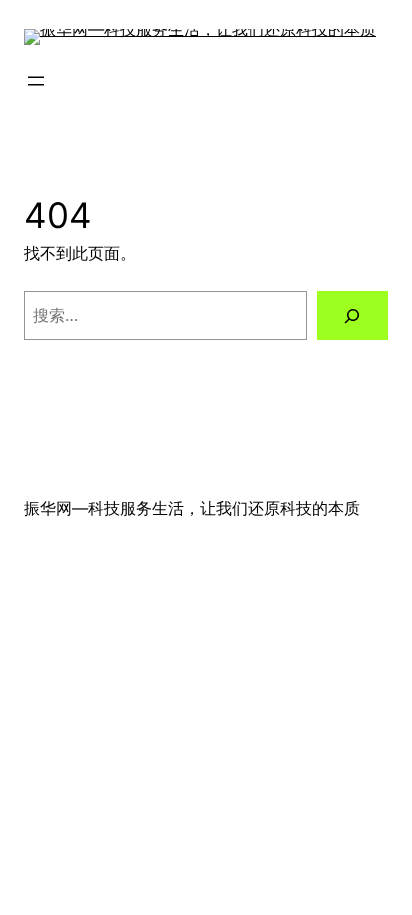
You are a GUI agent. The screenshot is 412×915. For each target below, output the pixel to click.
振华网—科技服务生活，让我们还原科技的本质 (192, 508)
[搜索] (352, 316)
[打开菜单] (36, 81)
